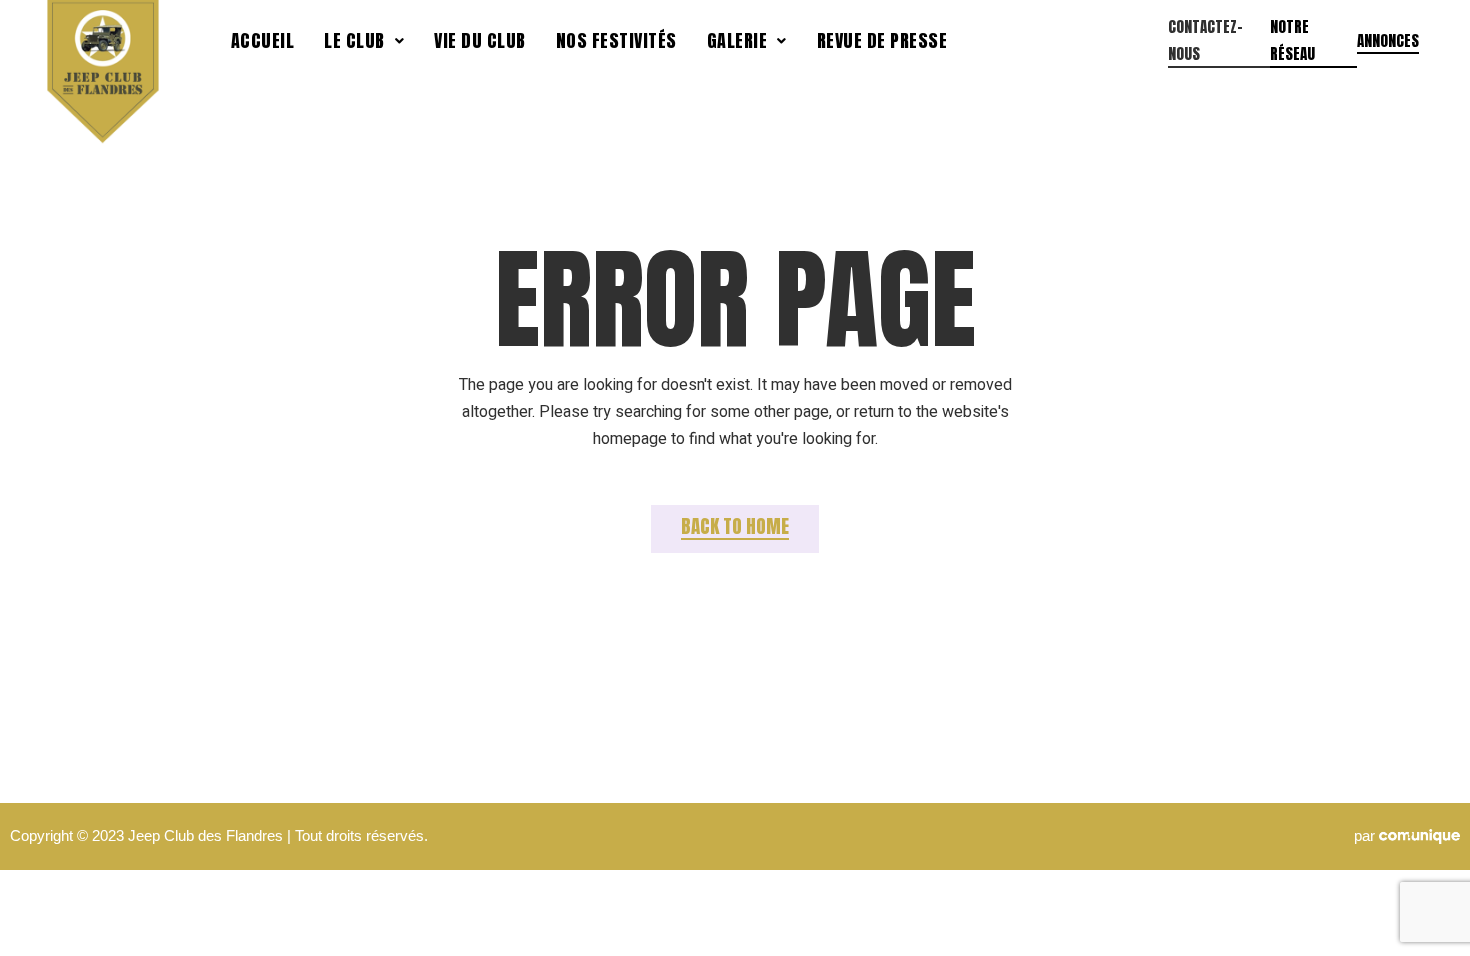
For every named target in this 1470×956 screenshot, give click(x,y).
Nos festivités (616, 40)
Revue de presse (882, 40)
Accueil (263, 40)
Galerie (737, 40)
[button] (364, 41)
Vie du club (480, 40)
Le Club (354, 40)
